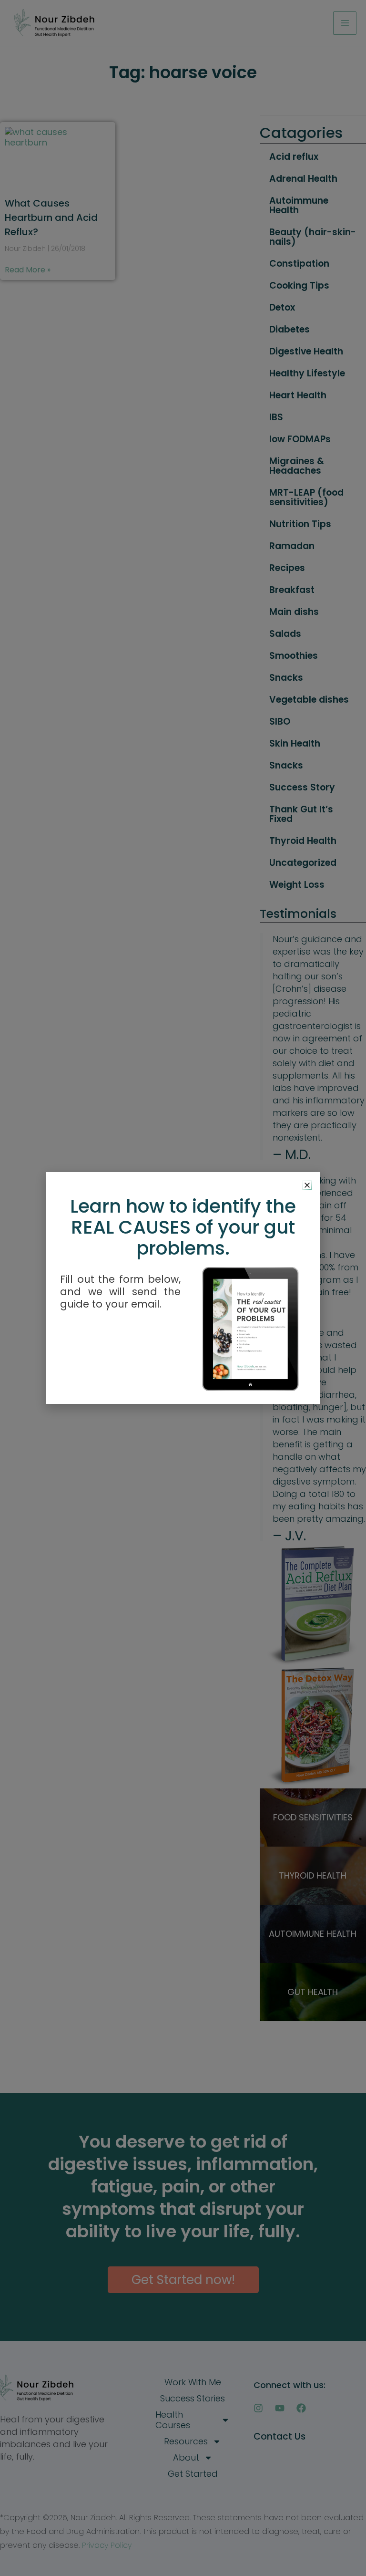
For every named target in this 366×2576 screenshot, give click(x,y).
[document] (183, 1288)
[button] (307, 1185)
